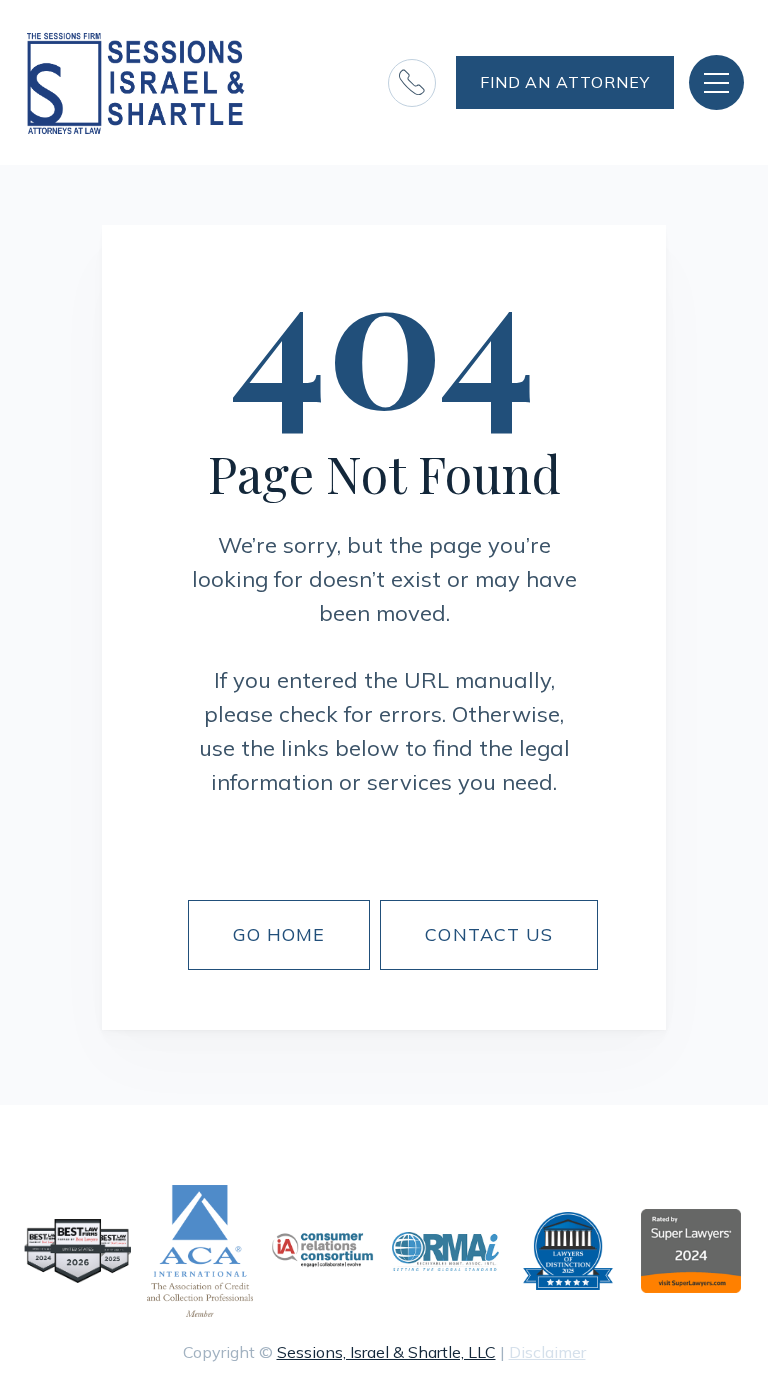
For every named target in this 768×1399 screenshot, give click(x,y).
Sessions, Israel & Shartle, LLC (386, 1352)
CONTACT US (489, 934)
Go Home (279, 934)
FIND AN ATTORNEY (565, 82)
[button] (716, 82)
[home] (136, 82)
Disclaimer (547, 1352)
